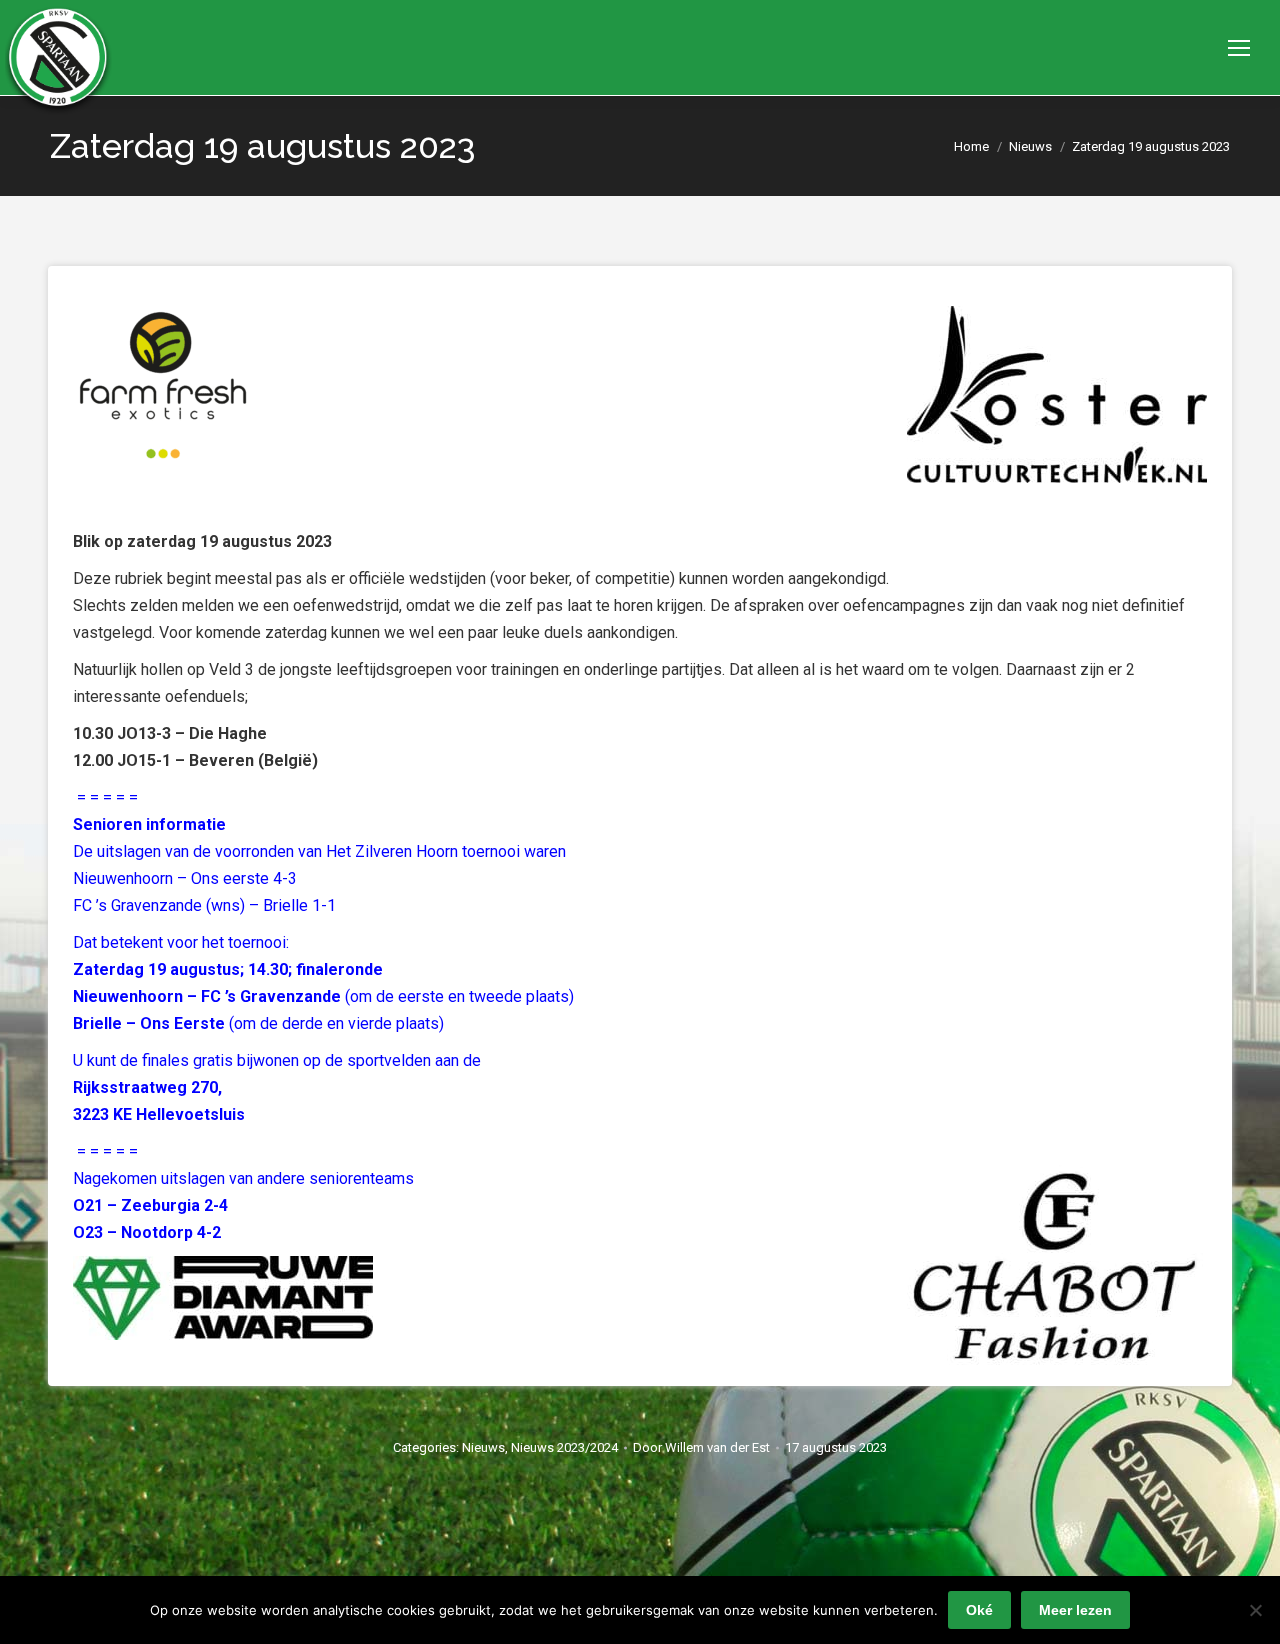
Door (701, 1447)
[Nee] (1255, 1610)
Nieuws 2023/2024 (564, 1447)
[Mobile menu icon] (1239, 48)
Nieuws (483, 1447)
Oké (979, 1610)
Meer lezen (1075, 1610)
